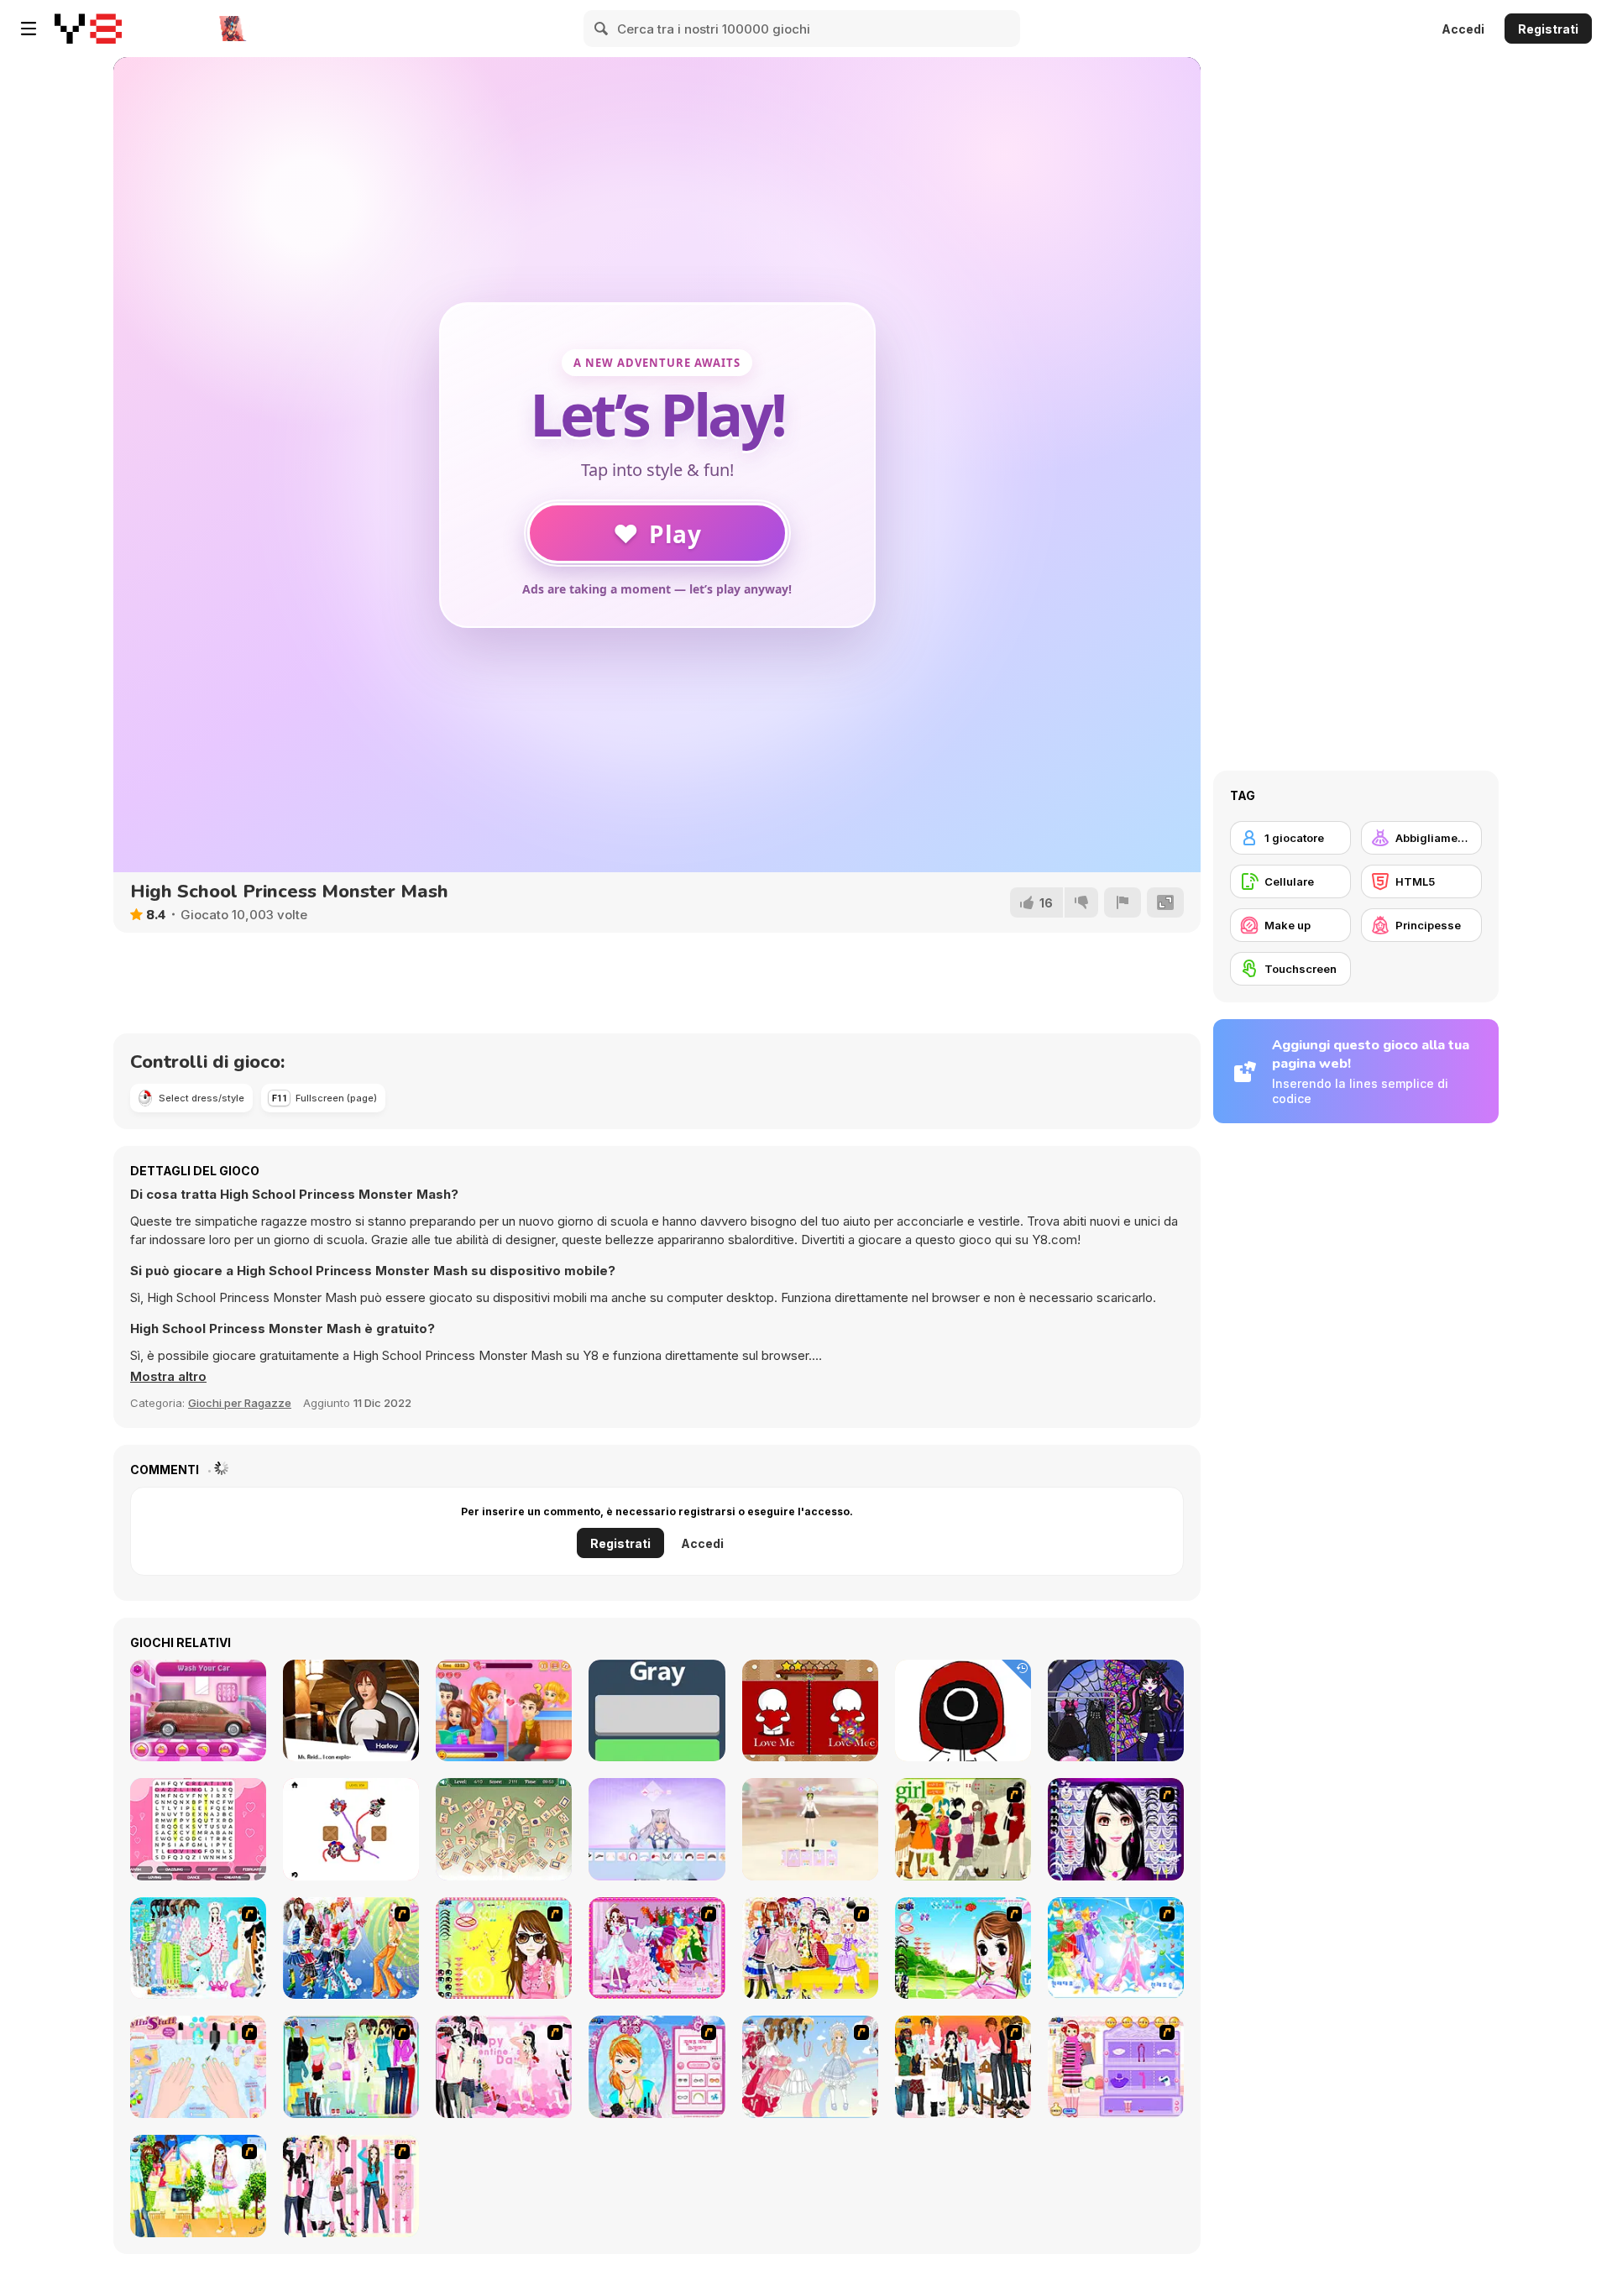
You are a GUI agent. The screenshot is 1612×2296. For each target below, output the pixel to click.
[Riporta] (1123, 902)
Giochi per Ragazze (240, 1403)
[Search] (602, 29)
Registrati (1548, 29)
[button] (168, 1377)
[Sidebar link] (29, 29)
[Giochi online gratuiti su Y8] (88, 29)
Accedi (1463, 29)
